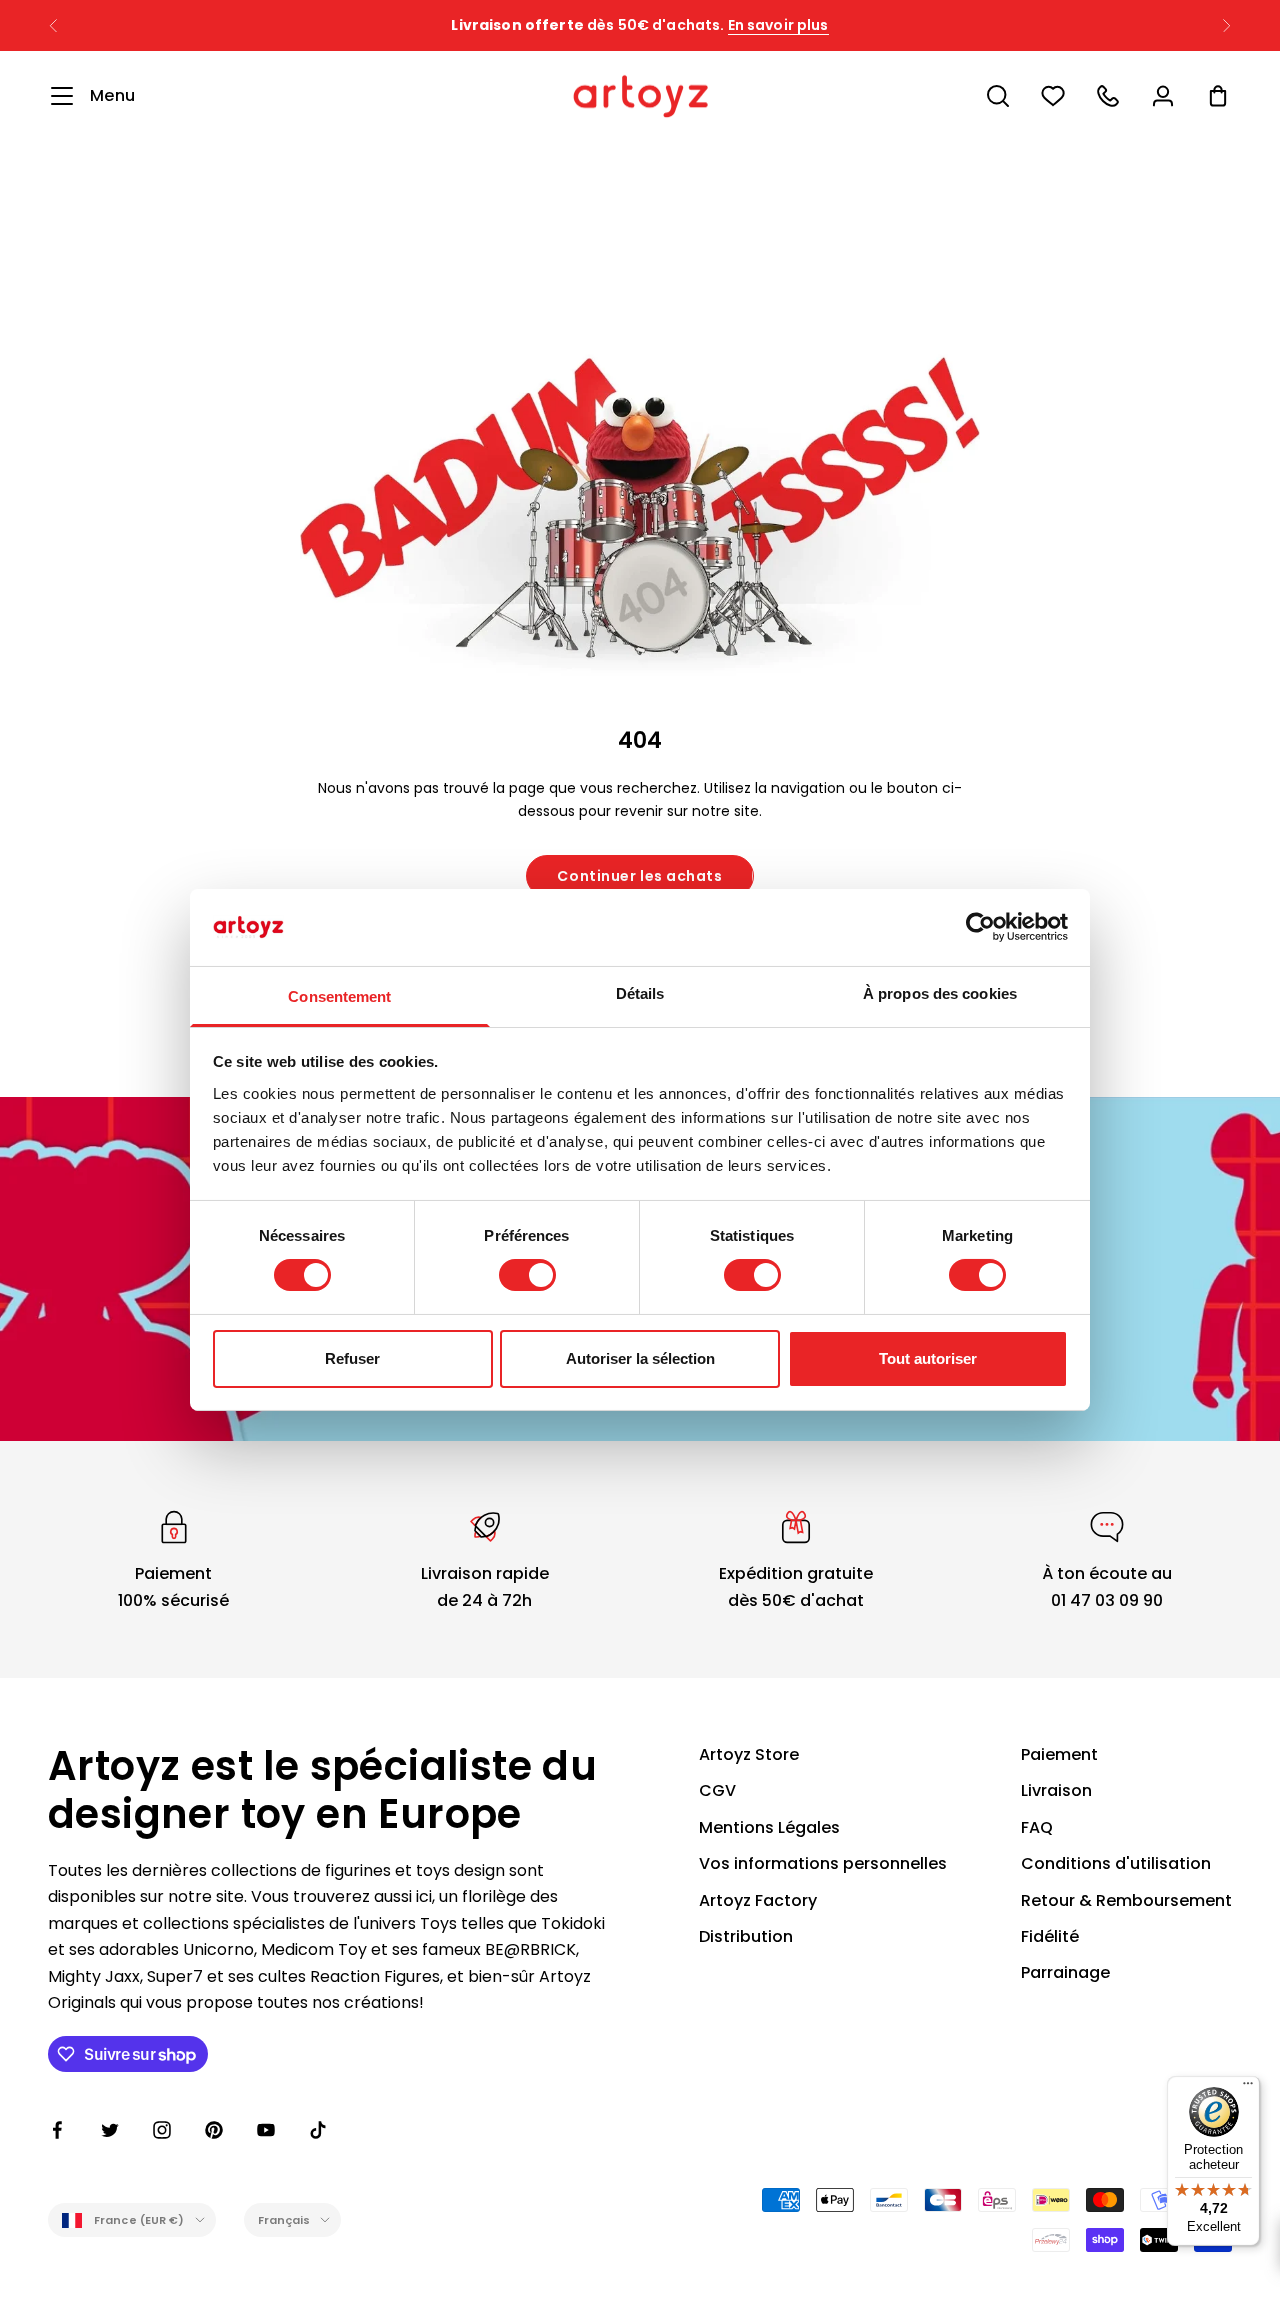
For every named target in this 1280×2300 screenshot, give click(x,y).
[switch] (527, 1275)
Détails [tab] (640, 993)
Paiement (1059, 1754)
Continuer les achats (639, 876)
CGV (717, 1790)
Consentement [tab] (339, 996)
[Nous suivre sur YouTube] (266, 2130)
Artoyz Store (749, 1754)
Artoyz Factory (758, 1900)
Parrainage (1065, 1972)
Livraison (1056, 1790)
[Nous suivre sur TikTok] (318, 2130)
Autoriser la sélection (640, 1358)
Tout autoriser (928, 1358)
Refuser (352, 1358)
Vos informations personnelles (823, 1863)
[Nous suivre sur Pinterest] (214, 2130)
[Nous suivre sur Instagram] (162, 2130)
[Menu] (1248, 2088)
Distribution (746, 1936)
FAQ (1037, 1827)
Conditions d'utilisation (1116, 1863)
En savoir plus (778, 25)
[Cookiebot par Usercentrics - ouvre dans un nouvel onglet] (980, 927)
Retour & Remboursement (1126, 1900)
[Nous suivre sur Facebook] (58, 2130)
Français (284, 2220)
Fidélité (1050, 1936)
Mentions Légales (769, 1827)
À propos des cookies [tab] (940, 993)
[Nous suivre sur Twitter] (110, 2130)
